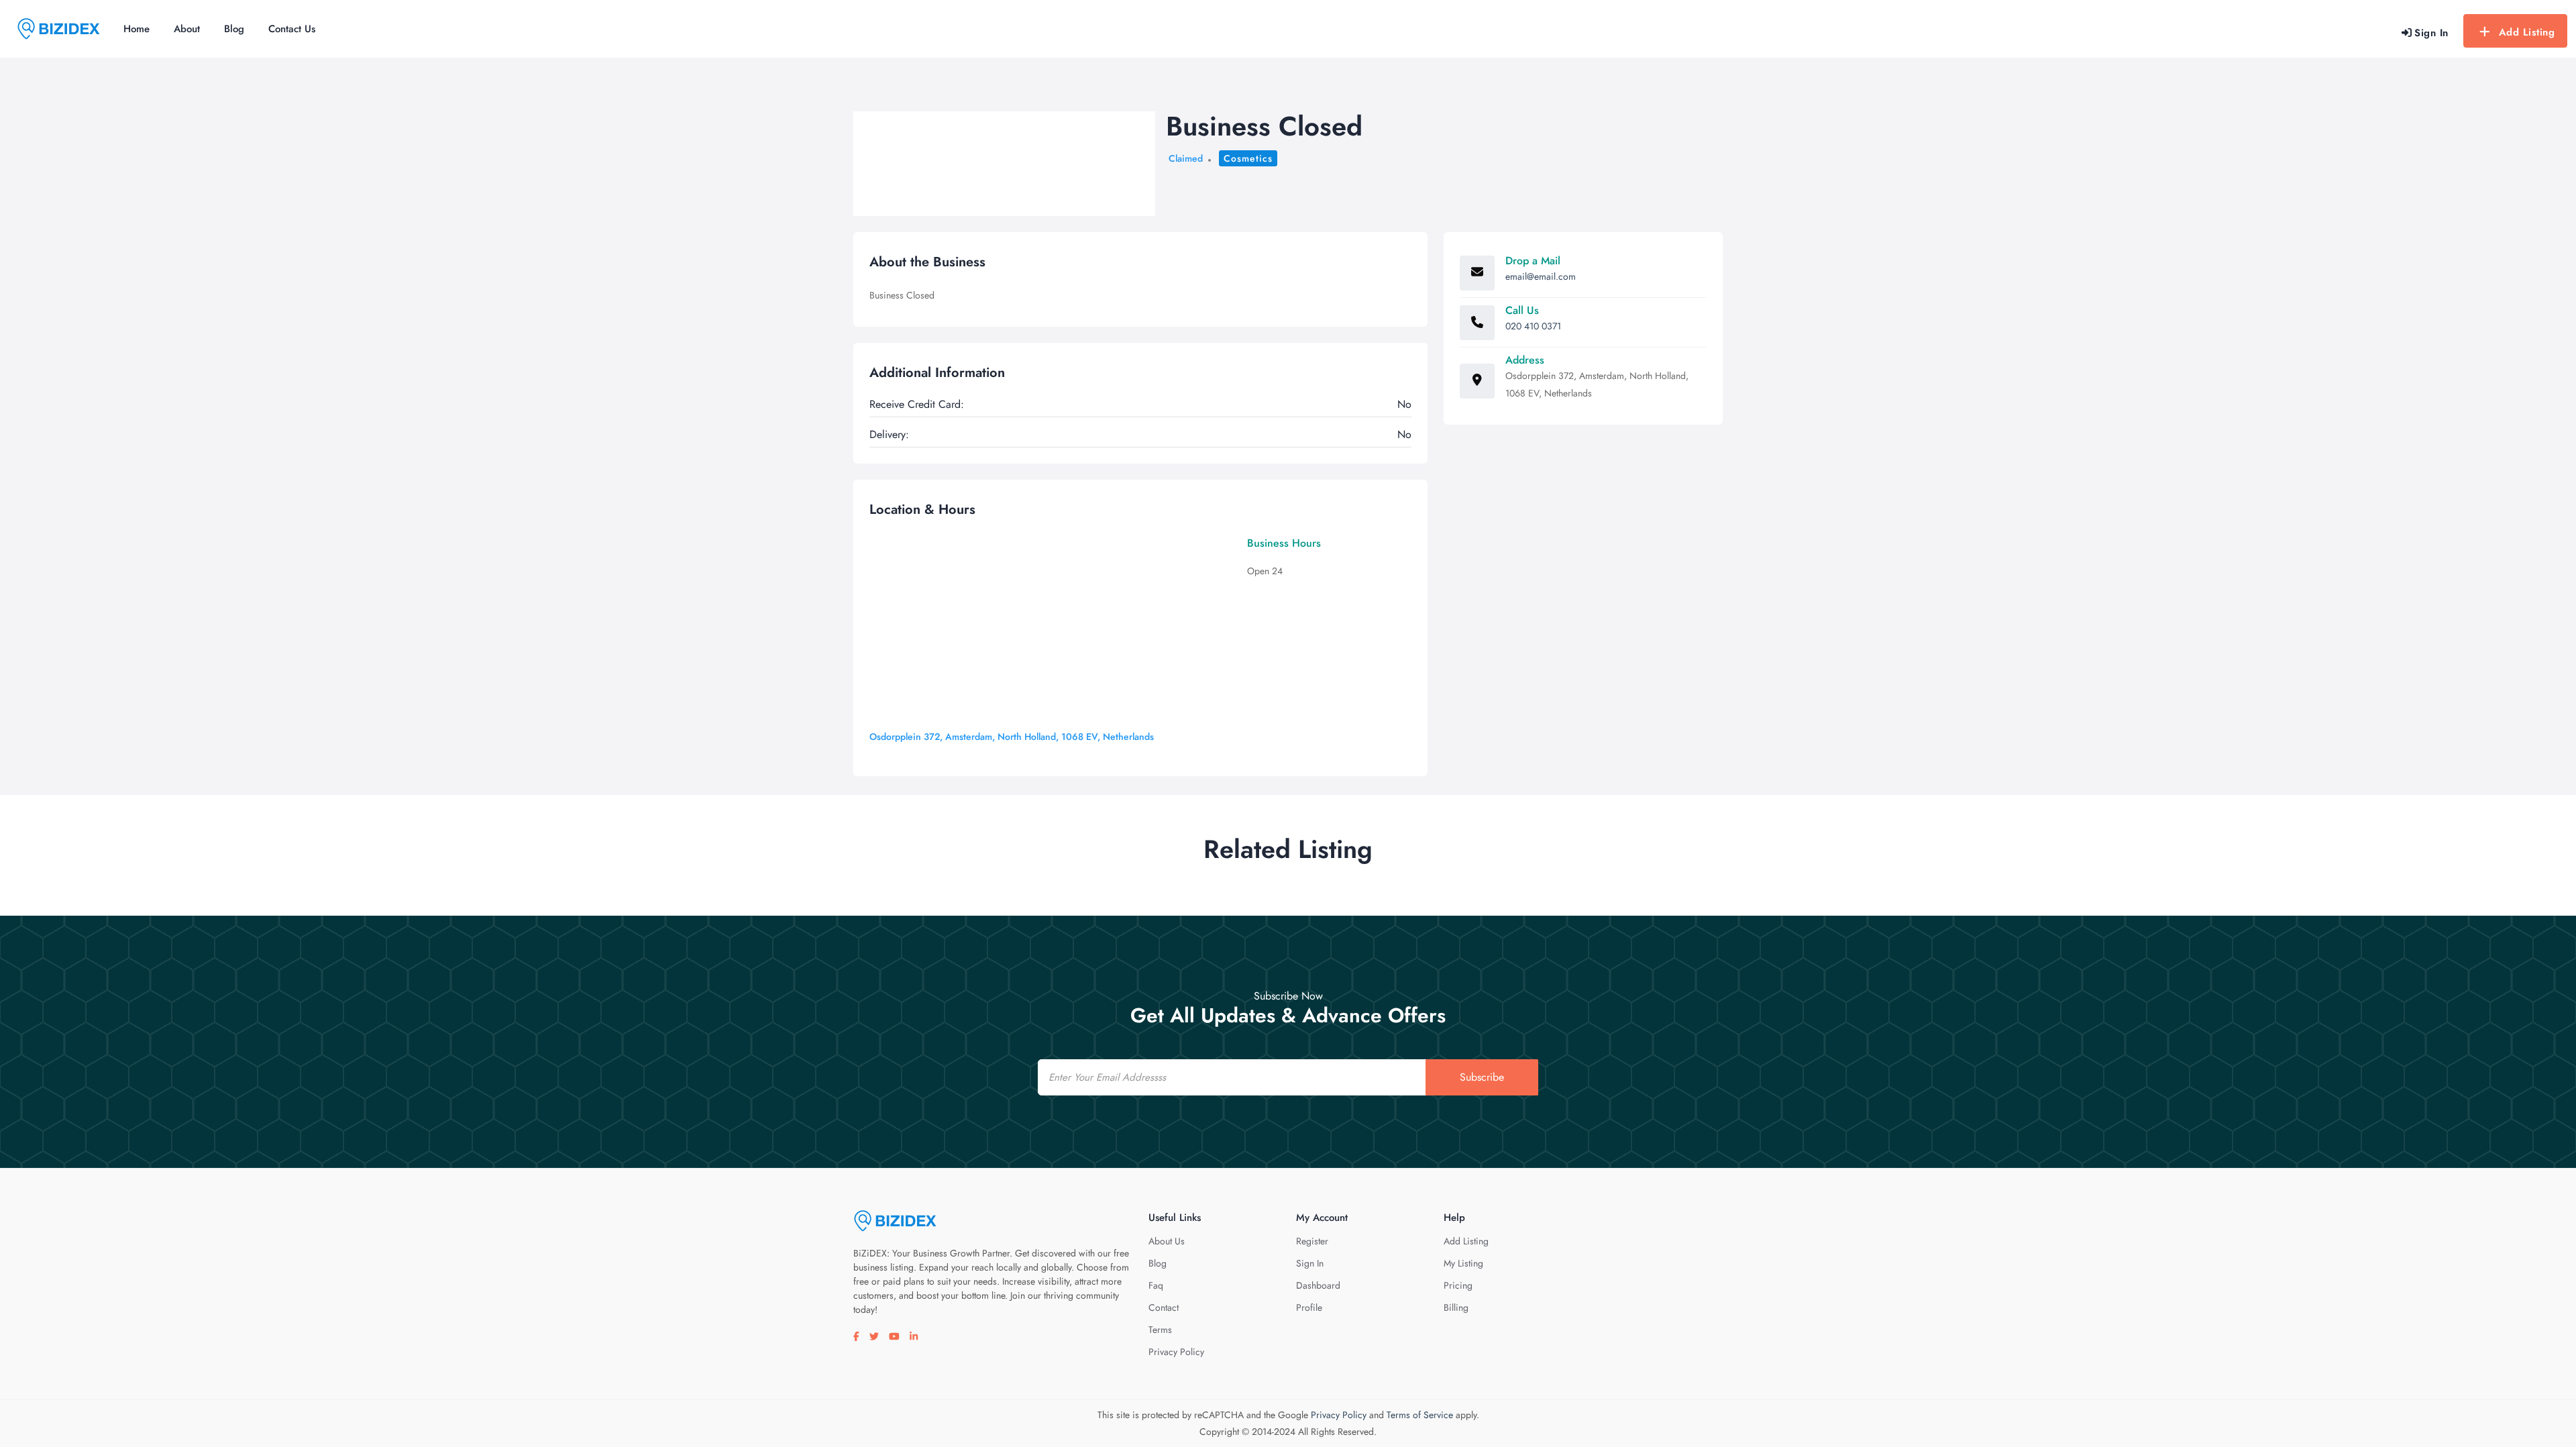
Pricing (1458, 1285)
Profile (1309, 1307)
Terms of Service (1420, 1415)
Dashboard (1318, 1285)
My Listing (1463, 1263)
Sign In (1310, 1263)
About (187, 29)
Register (1312, 1241)
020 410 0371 (1533, 326)
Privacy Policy (1176, 1352)
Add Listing (2527, 32)
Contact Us (292, 29)
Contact (1164, 1307)
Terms (1160, 1330)
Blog (234, 29)
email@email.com (1541, 276)
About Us (1167, 1241)
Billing (1456, 1307)
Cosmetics (1248, 158)
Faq (1156, 1285)
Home (137, 29)
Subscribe (1482, 1077)
